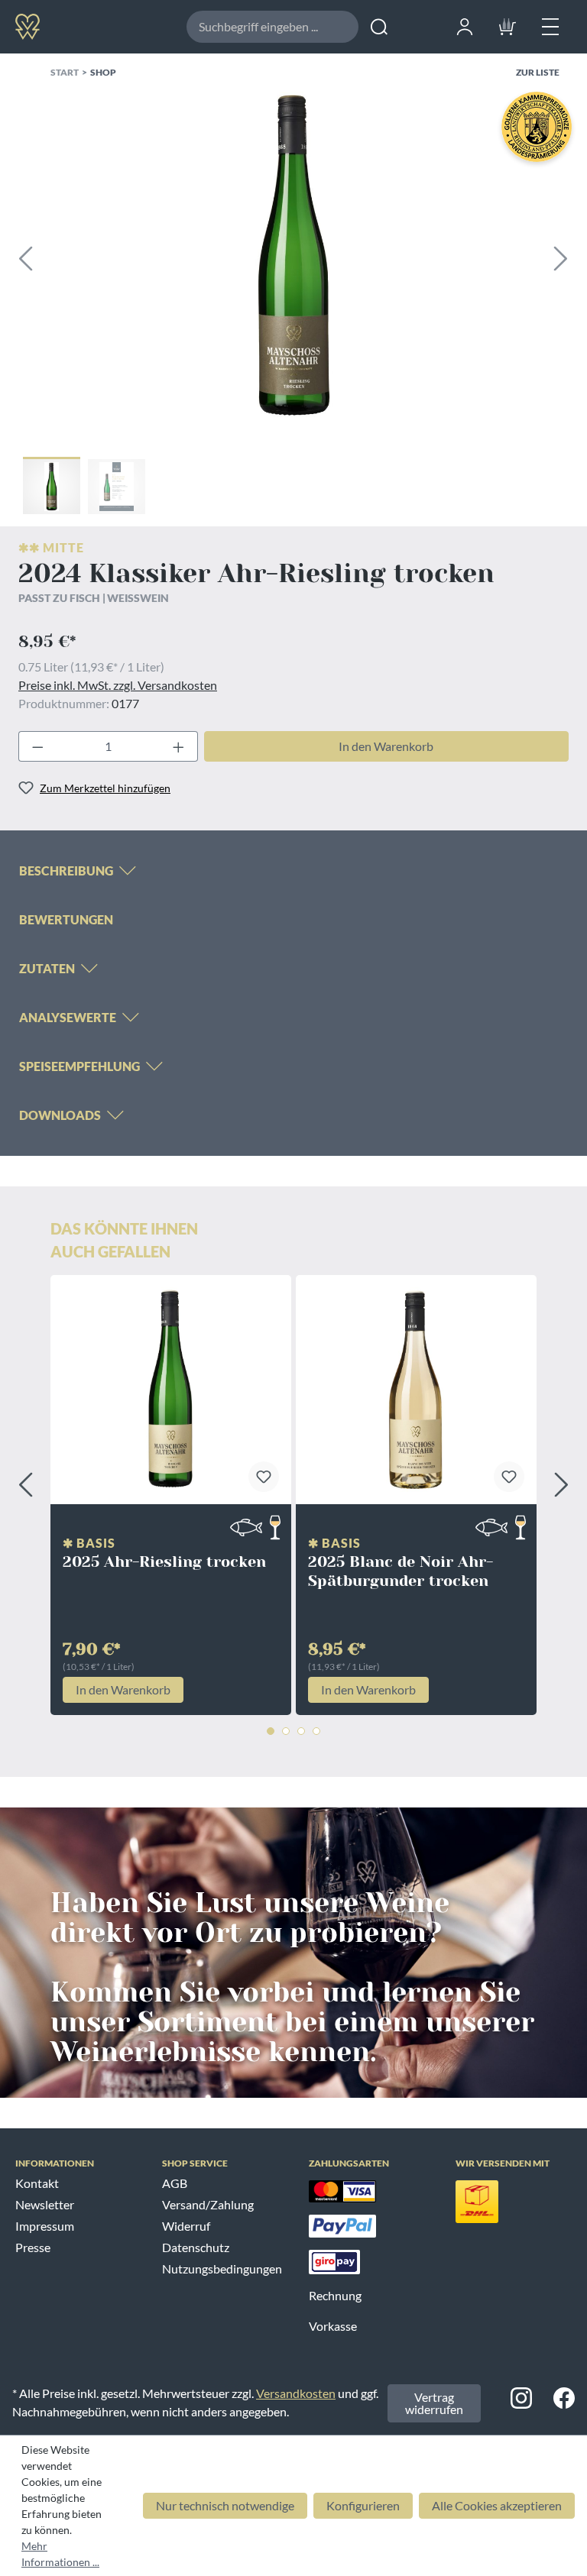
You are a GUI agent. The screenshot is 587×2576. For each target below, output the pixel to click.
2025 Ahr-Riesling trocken (164, 1562)
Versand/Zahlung (208, 2204)
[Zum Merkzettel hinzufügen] (264, 1477)
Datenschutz (196, 2247)
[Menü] (550, 24)
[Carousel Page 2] (286, 1731)
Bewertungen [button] (66, 919)
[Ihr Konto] (465, 24)
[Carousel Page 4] (316, 1731)
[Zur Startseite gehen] (79, 26)
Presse (33, 2247)
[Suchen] (379, 27)
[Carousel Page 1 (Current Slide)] (271, 1731)
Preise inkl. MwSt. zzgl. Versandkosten (118, 685)
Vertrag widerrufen (434, 2403)
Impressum (45, 2226)
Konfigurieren (363, 2505)
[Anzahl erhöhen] (182, 746)
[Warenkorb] (508, 24)
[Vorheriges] (25, 256)
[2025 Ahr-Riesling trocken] (171, 1390)
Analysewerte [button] (68, 1017)
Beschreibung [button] (66, 871)
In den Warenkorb (386, 746)
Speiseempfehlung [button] (79, 1066)
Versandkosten (296, 2393)
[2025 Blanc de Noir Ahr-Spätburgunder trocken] (416, 1390)
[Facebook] (564, 2397)
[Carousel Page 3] (301, 1731)
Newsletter (45, 2204)
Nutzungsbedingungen (222, 2269)
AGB (175, 2183)
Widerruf (186, 2226)
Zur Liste (538, 72)
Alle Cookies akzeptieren (497, 2505)
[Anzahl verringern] (34, 746)
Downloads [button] (60, 1115)
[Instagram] (521, 2397)
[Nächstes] (561, 256)
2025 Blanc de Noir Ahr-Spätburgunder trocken (401, 1571)
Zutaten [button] (47, 968)
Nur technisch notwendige (225, 2505)
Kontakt (37, 2183)
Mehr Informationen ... (60, 2554)
